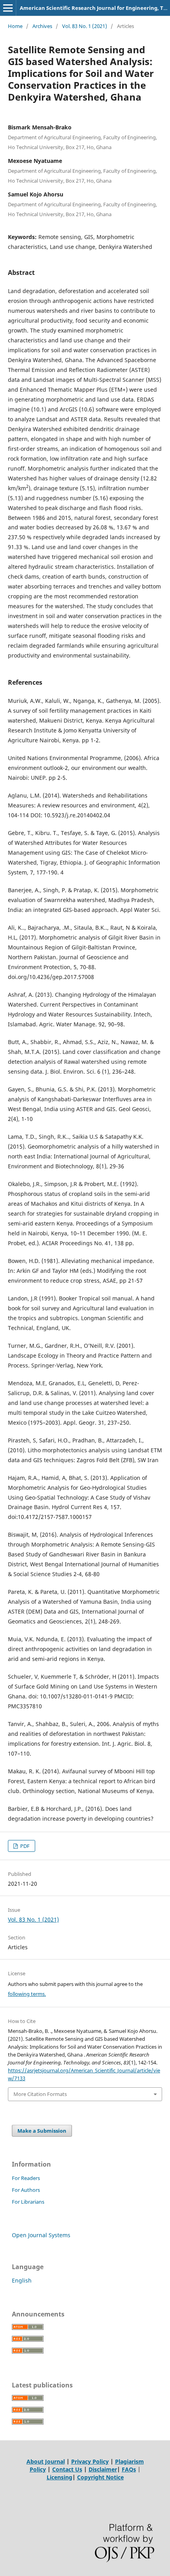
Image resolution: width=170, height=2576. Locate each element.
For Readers (26, 2178)
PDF (24, 1846)
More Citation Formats (40, 2094)
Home (15, 26)
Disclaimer (103, 2469)
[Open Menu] (8, 8)
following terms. (27, 1994)
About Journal (46, 2461)
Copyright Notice (100, 2477)
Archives (42, 26)
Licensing (59, 2477)
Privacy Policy (90, 2461)
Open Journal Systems (41, 2235)
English (22, 2280)
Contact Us (67, 2469)
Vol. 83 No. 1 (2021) (85, 26)
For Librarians (28, 2202)
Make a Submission (42, 2131)
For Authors (26, 2190)
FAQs (129, 2469)
